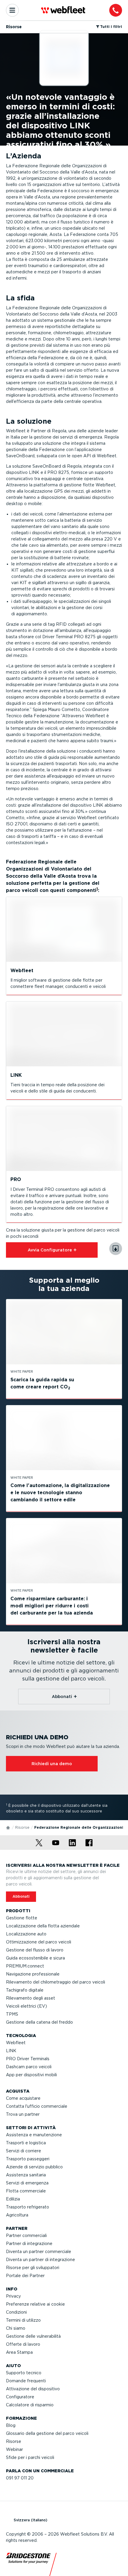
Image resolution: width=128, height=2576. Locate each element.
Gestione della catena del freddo (39, 2022)
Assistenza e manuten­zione (34, 2135)
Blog (11, 2425)
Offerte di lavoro (23, 2344)
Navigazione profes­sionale (33, 1974)
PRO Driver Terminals (28, 2059)
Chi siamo (16, 2328)
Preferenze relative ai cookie (35, 2304)
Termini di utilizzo (23, 2320)
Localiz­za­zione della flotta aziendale (43, 1926)
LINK (11, 2051)
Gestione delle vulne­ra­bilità (33, 2336)
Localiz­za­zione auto (26, 1934)
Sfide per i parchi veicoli (30, 2457)
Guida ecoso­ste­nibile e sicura (35, 1958)
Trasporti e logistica (26, 2143)
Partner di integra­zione (29, 2244)
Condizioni (16, 2312)
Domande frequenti (26, 2381)
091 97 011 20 (20, 2478)
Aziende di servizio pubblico (34, 2167)
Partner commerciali (26, 2236)
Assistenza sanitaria (26, 2175)
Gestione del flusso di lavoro (35, 1950)
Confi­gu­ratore (20, 2397)
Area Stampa (19, 2352)
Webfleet (16, 2043)
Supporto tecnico (24, 2373)
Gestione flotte (22, 1918)
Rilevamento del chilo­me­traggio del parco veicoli (56, 1982)
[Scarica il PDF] (116, 1249)
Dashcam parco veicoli (29, 2067)
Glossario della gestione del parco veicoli (47, 2433)
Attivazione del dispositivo (33, 2389)
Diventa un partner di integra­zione (40, 2260)
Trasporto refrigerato (28, 2207)
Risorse (22, 1827)
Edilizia (13, 2199)
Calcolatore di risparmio (30, 2405)
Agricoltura (17, 2215)
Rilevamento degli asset (31, 1998)
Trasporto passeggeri (28, 2159)
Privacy (13, 2296)
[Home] (8, 1827)
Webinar (14, 2449)
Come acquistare (23, 2098)
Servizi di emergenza (27, 2183)
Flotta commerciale (26, 2191)
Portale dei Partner (25, 2276)
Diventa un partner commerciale (39, 2252)
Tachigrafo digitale (25, 1990)
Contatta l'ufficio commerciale (37, 2106)
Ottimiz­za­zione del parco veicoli (39, 1942)
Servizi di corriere (24, 2151)
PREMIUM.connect (25, 1966)
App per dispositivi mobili (31, 2075)
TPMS (12, 2014)
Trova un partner (23, 2114)
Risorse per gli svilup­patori (33, 2268)
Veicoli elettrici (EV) (26, 2006)
